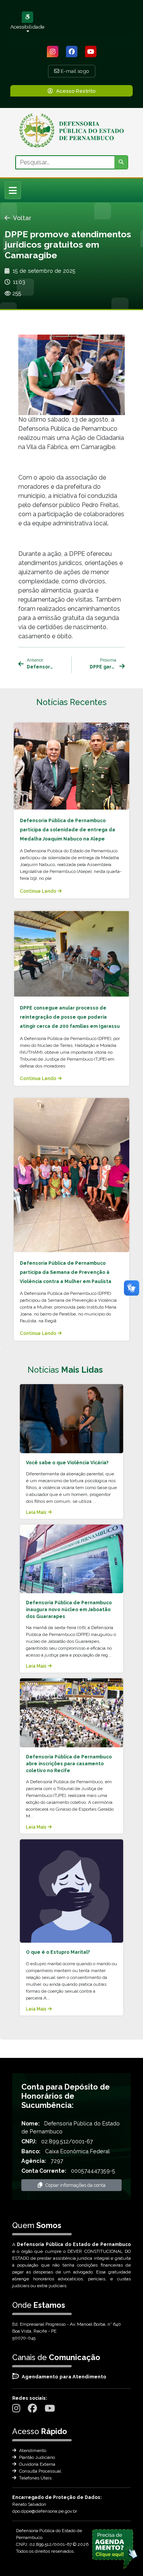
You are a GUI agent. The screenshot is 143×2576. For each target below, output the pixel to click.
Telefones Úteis (35, 2478)
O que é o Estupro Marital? (58, 1952)
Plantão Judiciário (36, 2457)
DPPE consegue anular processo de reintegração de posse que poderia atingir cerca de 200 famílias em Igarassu (70, 1017)
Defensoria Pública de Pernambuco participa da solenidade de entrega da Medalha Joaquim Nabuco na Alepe (67, 830)
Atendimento (32, 2450)
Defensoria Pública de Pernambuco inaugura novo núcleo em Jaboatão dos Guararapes (69, 1610)
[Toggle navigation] (13, 190)
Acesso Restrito (76, 91)
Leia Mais (37, 1512)
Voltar (22, 218)
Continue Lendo (39, 891)
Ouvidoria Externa (37, 2464)
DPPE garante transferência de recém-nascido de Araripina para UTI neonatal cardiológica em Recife (103, 667)
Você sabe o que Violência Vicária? (67, 1463)
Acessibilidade (27, 27)
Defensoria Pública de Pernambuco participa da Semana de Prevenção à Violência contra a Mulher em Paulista (66, 1272)
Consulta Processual (39, 2471)
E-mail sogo (74, 71)
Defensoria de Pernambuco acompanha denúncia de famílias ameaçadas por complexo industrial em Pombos (40, 667)
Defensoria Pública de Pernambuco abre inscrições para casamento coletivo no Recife (69, 1764)
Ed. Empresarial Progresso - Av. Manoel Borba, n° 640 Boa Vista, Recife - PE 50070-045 (67, 2331)
